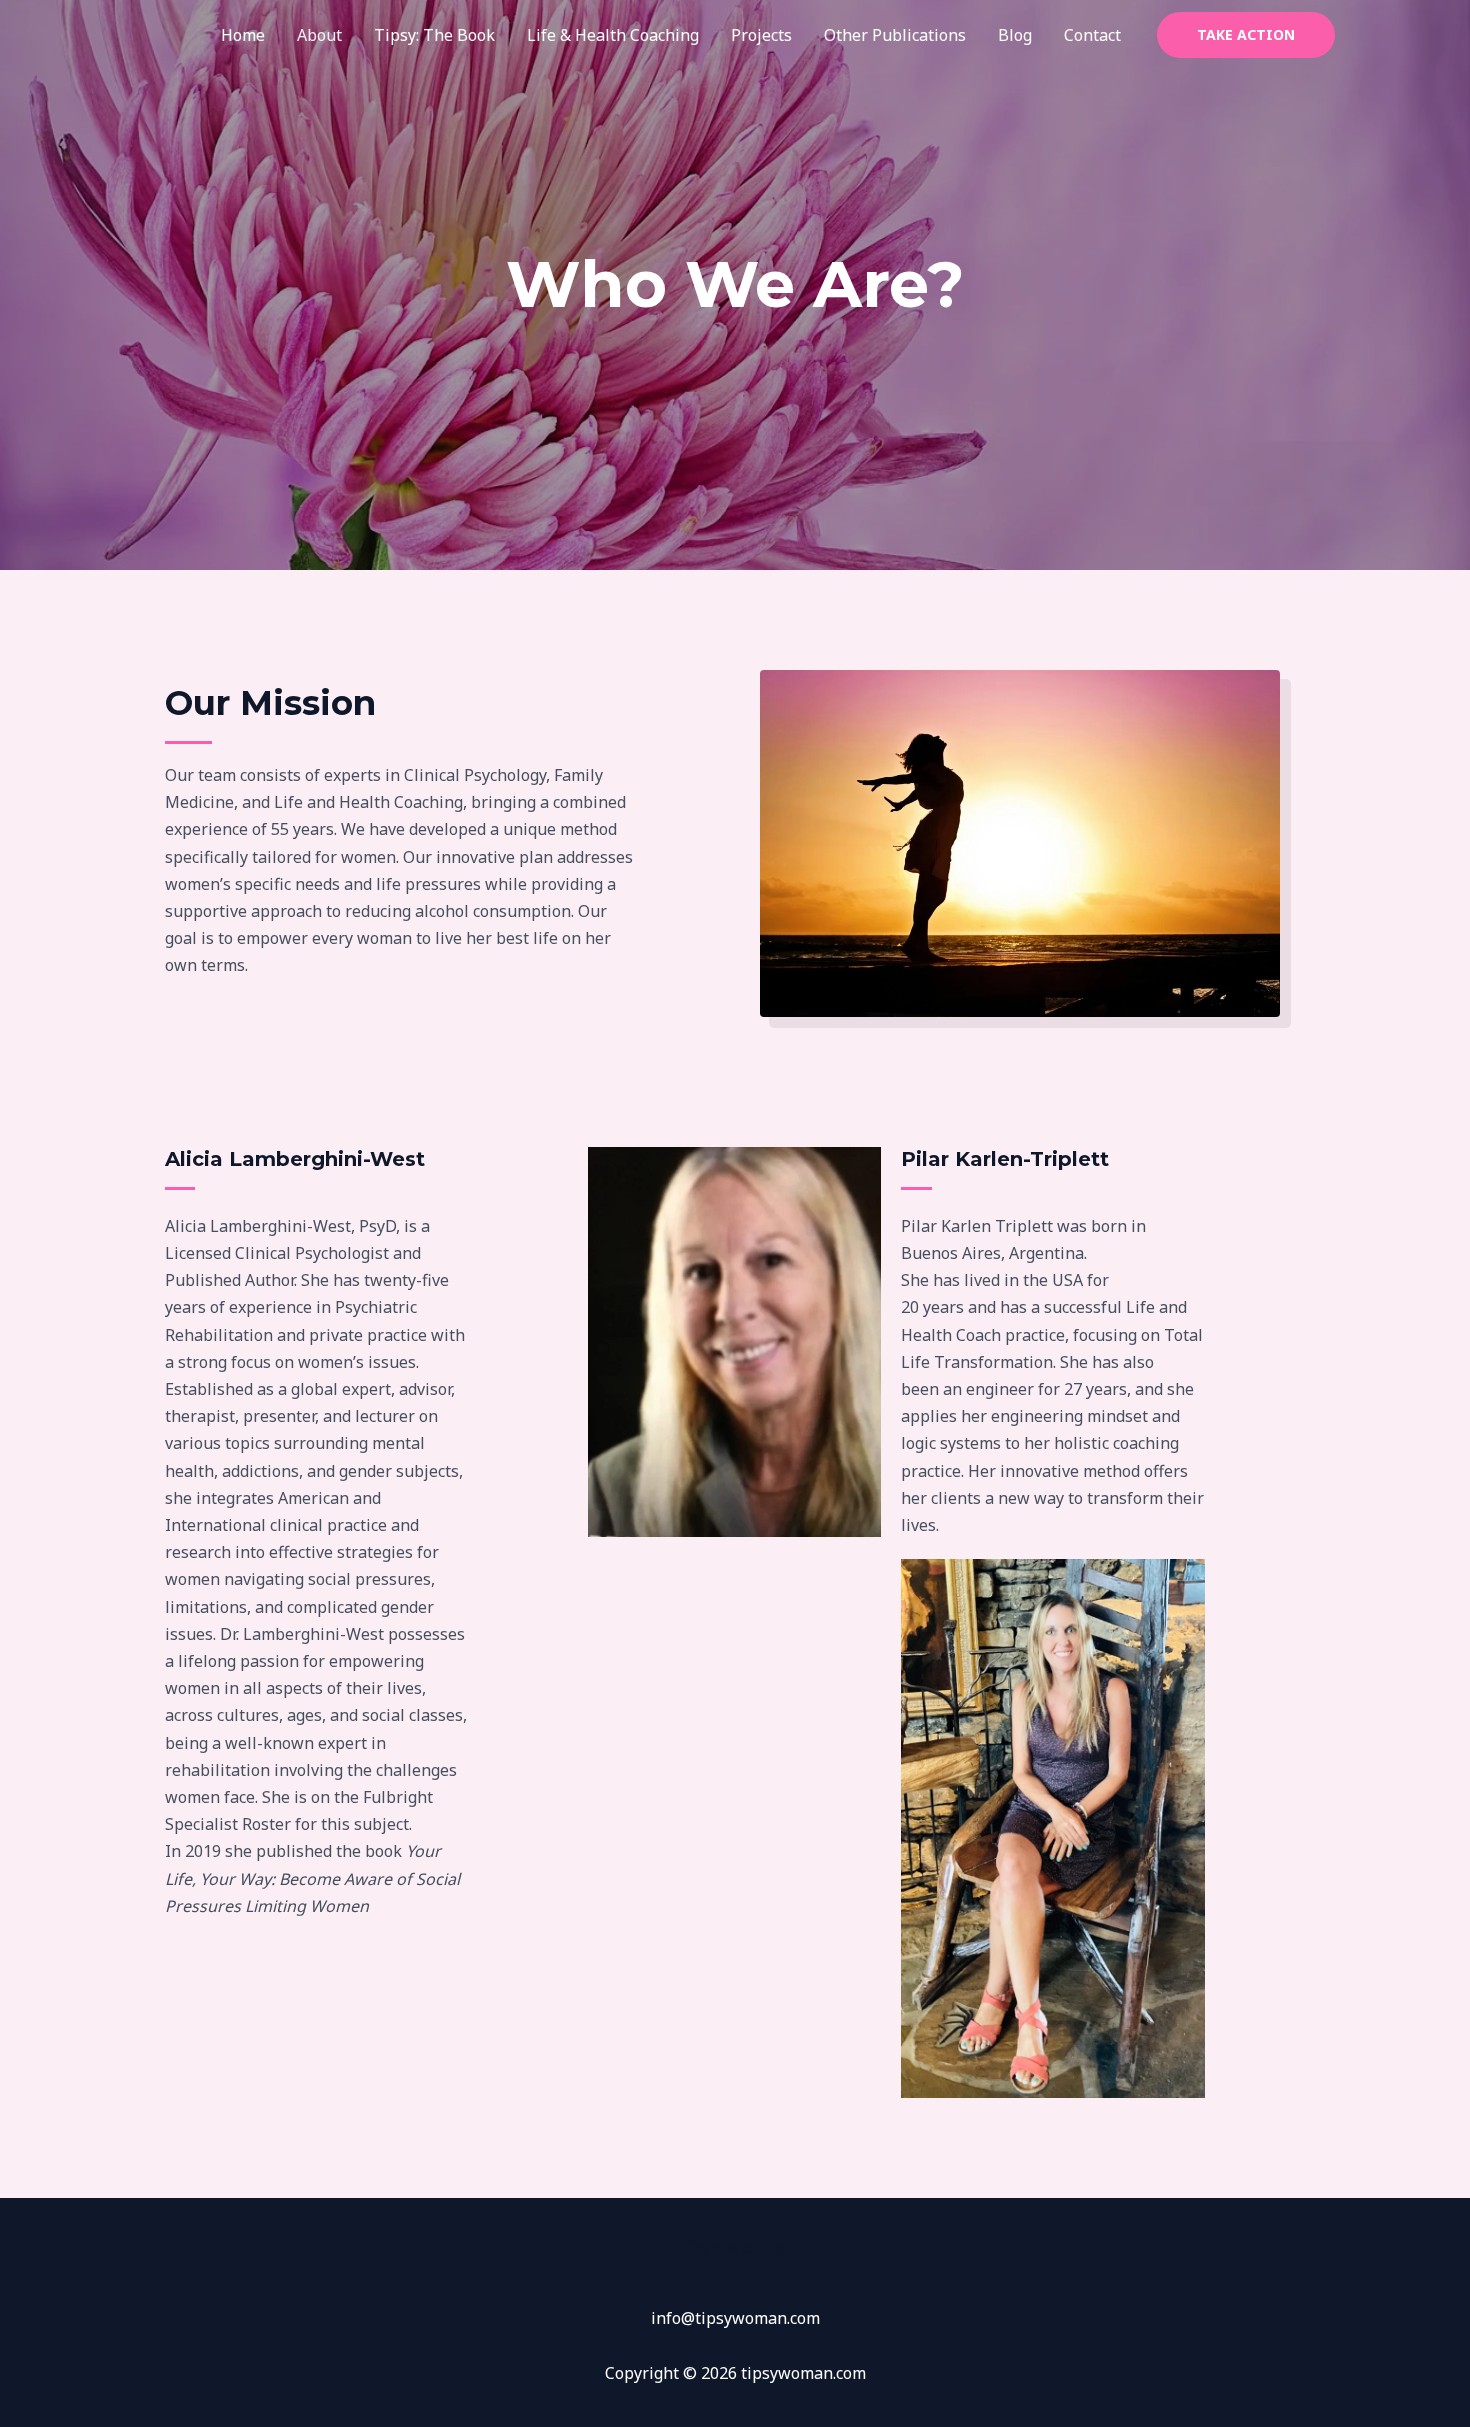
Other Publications (895, 35)
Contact (1092, 35)
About (319, 35)
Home (243, 35)
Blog (1015, 35)
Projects (761, 35)
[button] (1246, 35)
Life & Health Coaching (613, 35)
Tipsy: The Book (434, 35)
